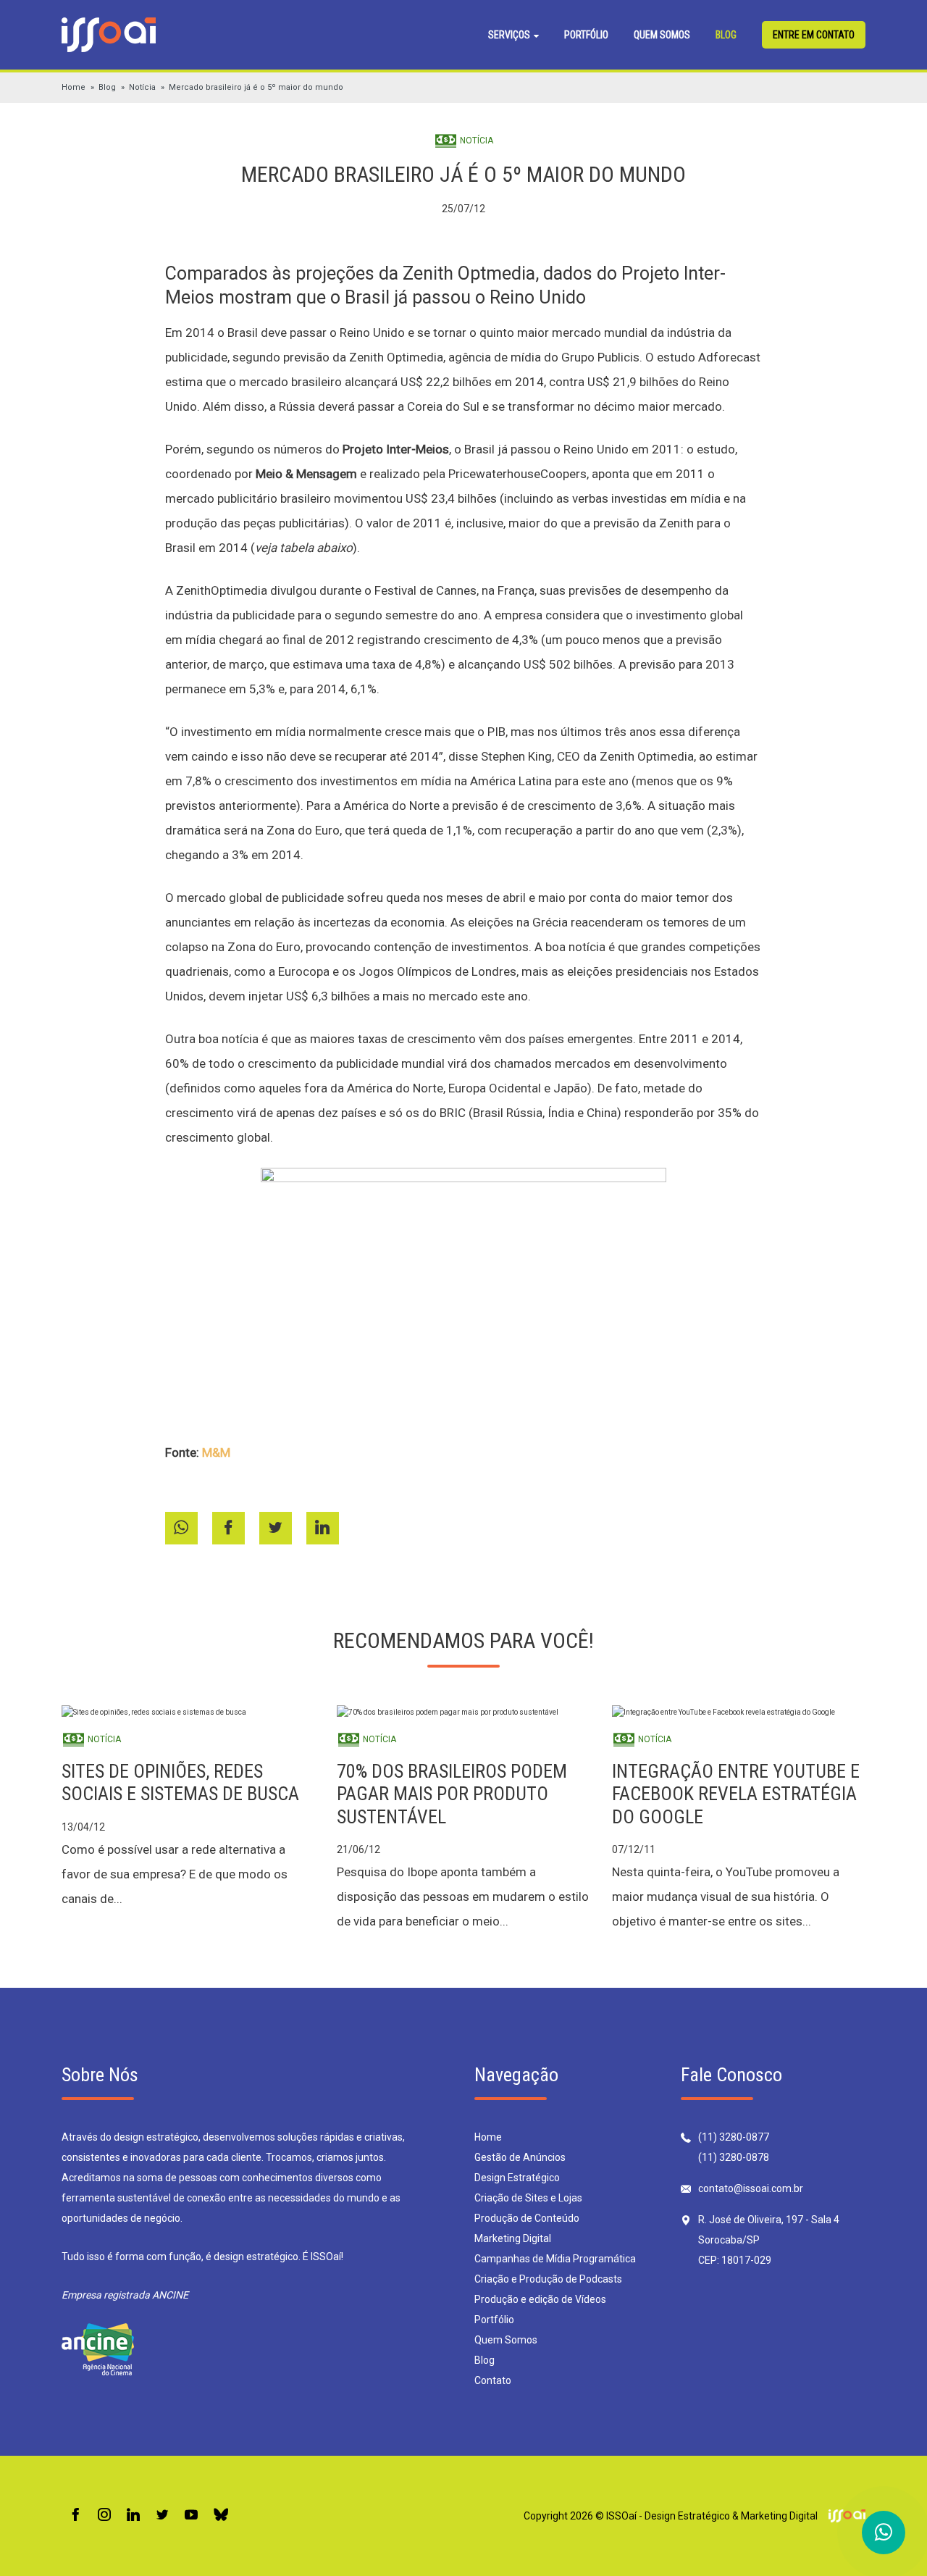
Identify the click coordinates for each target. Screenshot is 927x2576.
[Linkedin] (133, 2516)
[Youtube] (191, 2516)
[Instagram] (104, 2516)
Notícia (142, 87)
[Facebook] (75, 2516)
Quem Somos (662, 35)
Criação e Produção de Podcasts (548, 2279)
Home (74, 87)
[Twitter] (162, 2516)
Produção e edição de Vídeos (540, 2299)
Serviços (510, 35)
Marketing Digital (513, 2238)
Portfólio (586, 35)
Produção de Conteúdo (527, 2218)
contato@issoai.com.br (751, 2188)
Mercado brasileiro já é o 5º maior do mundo (256, 87)
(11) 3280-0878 (734, 2157)
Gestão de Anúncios (520, 2157)
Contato (493, 2380)
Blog (726, 35)
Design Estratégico (517, 2178)
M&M (216, 1452)
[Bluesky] (221, 2516)
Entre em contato (814, 35)
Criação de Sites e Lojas (528, 2198)
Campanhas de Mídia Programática (555, 2259)
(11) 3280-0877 (734, 2137)
